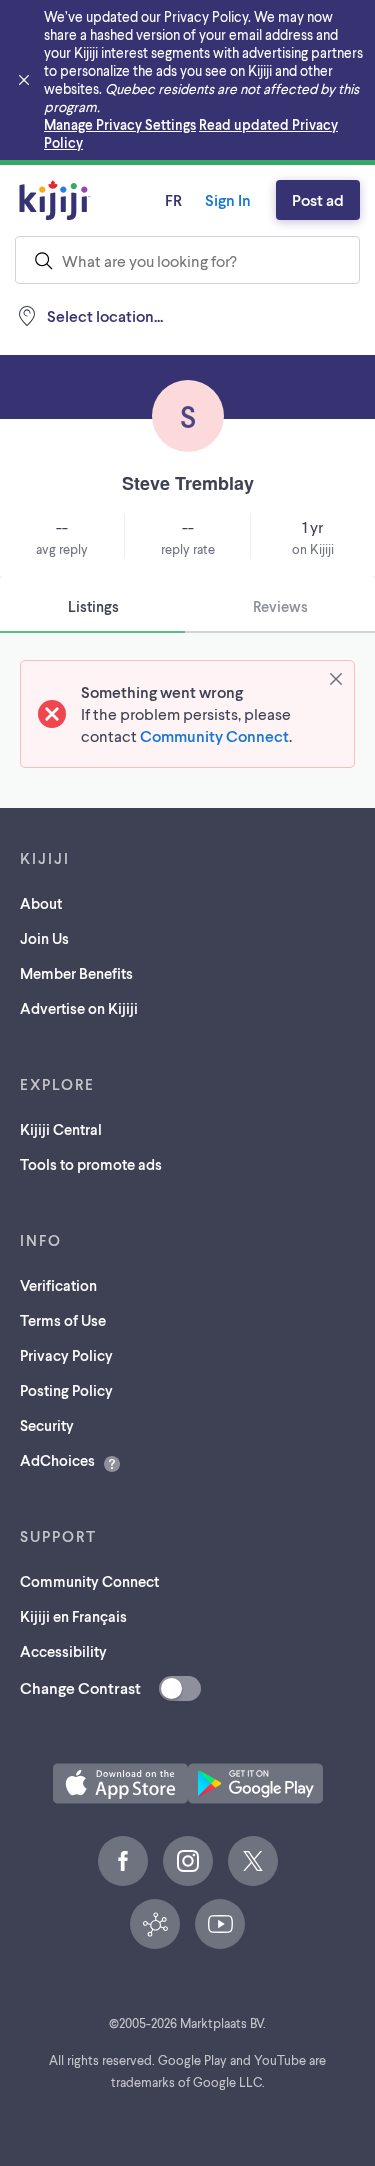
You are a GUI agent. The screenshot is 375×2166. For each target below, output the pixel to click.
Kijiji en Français (73, 1616)
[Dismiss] (336, 679)
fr (173, 199)
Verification (58, 1285)
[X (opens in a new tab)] (253, 1861)
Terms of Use (63, 1320)
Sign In (228, 199)
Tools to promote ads (91, 1164)
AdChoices (57, 1460)
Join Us (44, 938)
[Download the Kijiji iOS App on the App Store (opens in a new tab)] (120, 1783)
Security (47, 1425)
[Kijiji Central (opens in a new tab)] (155, 1924)
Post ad (318, 199)
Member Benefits (76, 973)
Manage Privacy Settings (120, 124)
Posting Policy (66, 1390)
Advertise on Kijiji (79, 1008)
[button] (120, 1783)
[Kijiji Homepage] (55, 200)
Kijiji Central (61, 1129)
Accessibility (63, 1651)
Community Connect (214, 735)
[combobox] (187, 260)
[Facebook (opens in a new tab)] (123, 1861)
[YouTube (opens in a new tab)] (220, 1924)
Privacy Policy (66, 1355)
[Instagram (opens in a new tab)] (188, 1861)
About (41, 903)
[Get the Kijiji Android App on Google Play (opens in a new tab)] (255, 1783)
